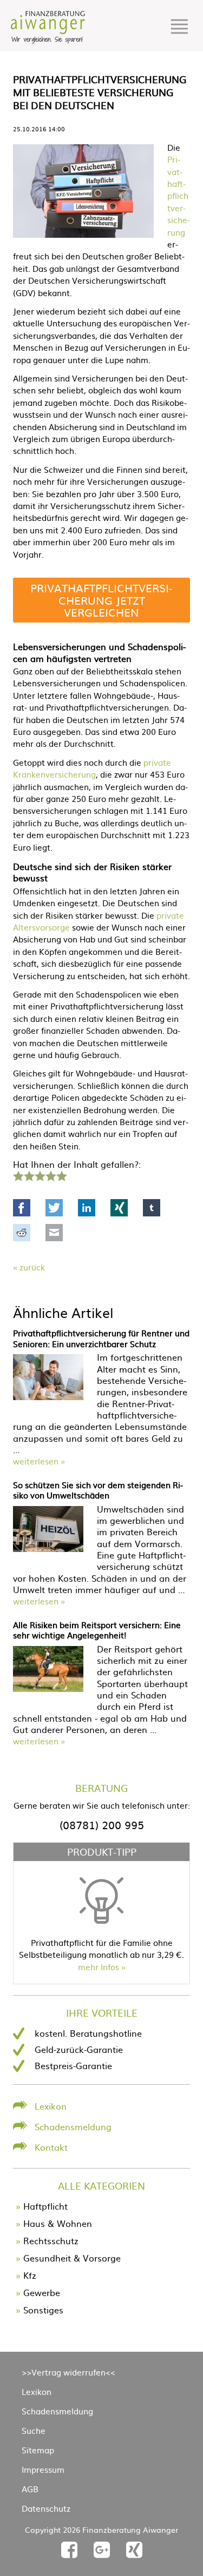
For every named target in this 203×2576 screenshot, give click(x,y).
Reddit (22, 1233)
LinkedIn (87, 1208)
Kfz (30, 2275)
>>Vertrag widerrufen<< (68, 2372)
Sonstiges (43, 2310)
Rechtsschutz (51, 2240)
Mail (54, 1233)
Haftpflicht (45, 2206)
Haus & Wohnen (58, 2223)
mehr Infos (99, 1967)
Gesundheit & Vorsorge (72, 2258)
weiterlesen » (39, 1461)
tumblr (152, 1208)
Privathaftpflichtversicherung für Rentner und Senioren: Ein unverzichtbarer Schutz (101, 1338)
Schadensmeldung (73, 2126)
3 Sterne (40, 1175)
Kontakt (51, 2147)
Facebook (22, 1208)
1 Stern (17, 1175)
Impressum (43, 2469)
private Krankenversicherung (92, 768)
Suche (34, 2430)
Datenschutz (46, 2508)
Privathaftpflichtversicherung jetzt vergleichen (101, 600)
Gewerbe (42, 2292)
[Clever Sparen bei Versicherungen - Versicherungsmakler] (48, 40)
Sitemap (38, 2450)
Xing (119, 1208)
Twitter (54, 1208)
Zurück (32, 1267)
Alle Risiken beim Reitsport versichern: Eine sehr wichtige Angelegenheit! (97, 1630)
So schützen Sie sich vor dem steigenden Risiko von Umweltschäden (98, 1490)
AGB (30, 2489)
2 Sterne (29, 1175)
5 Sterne (61, 1175)
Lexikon (51, 2106)
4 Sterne (50, 1175)
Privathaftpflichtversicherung (179, 195)
